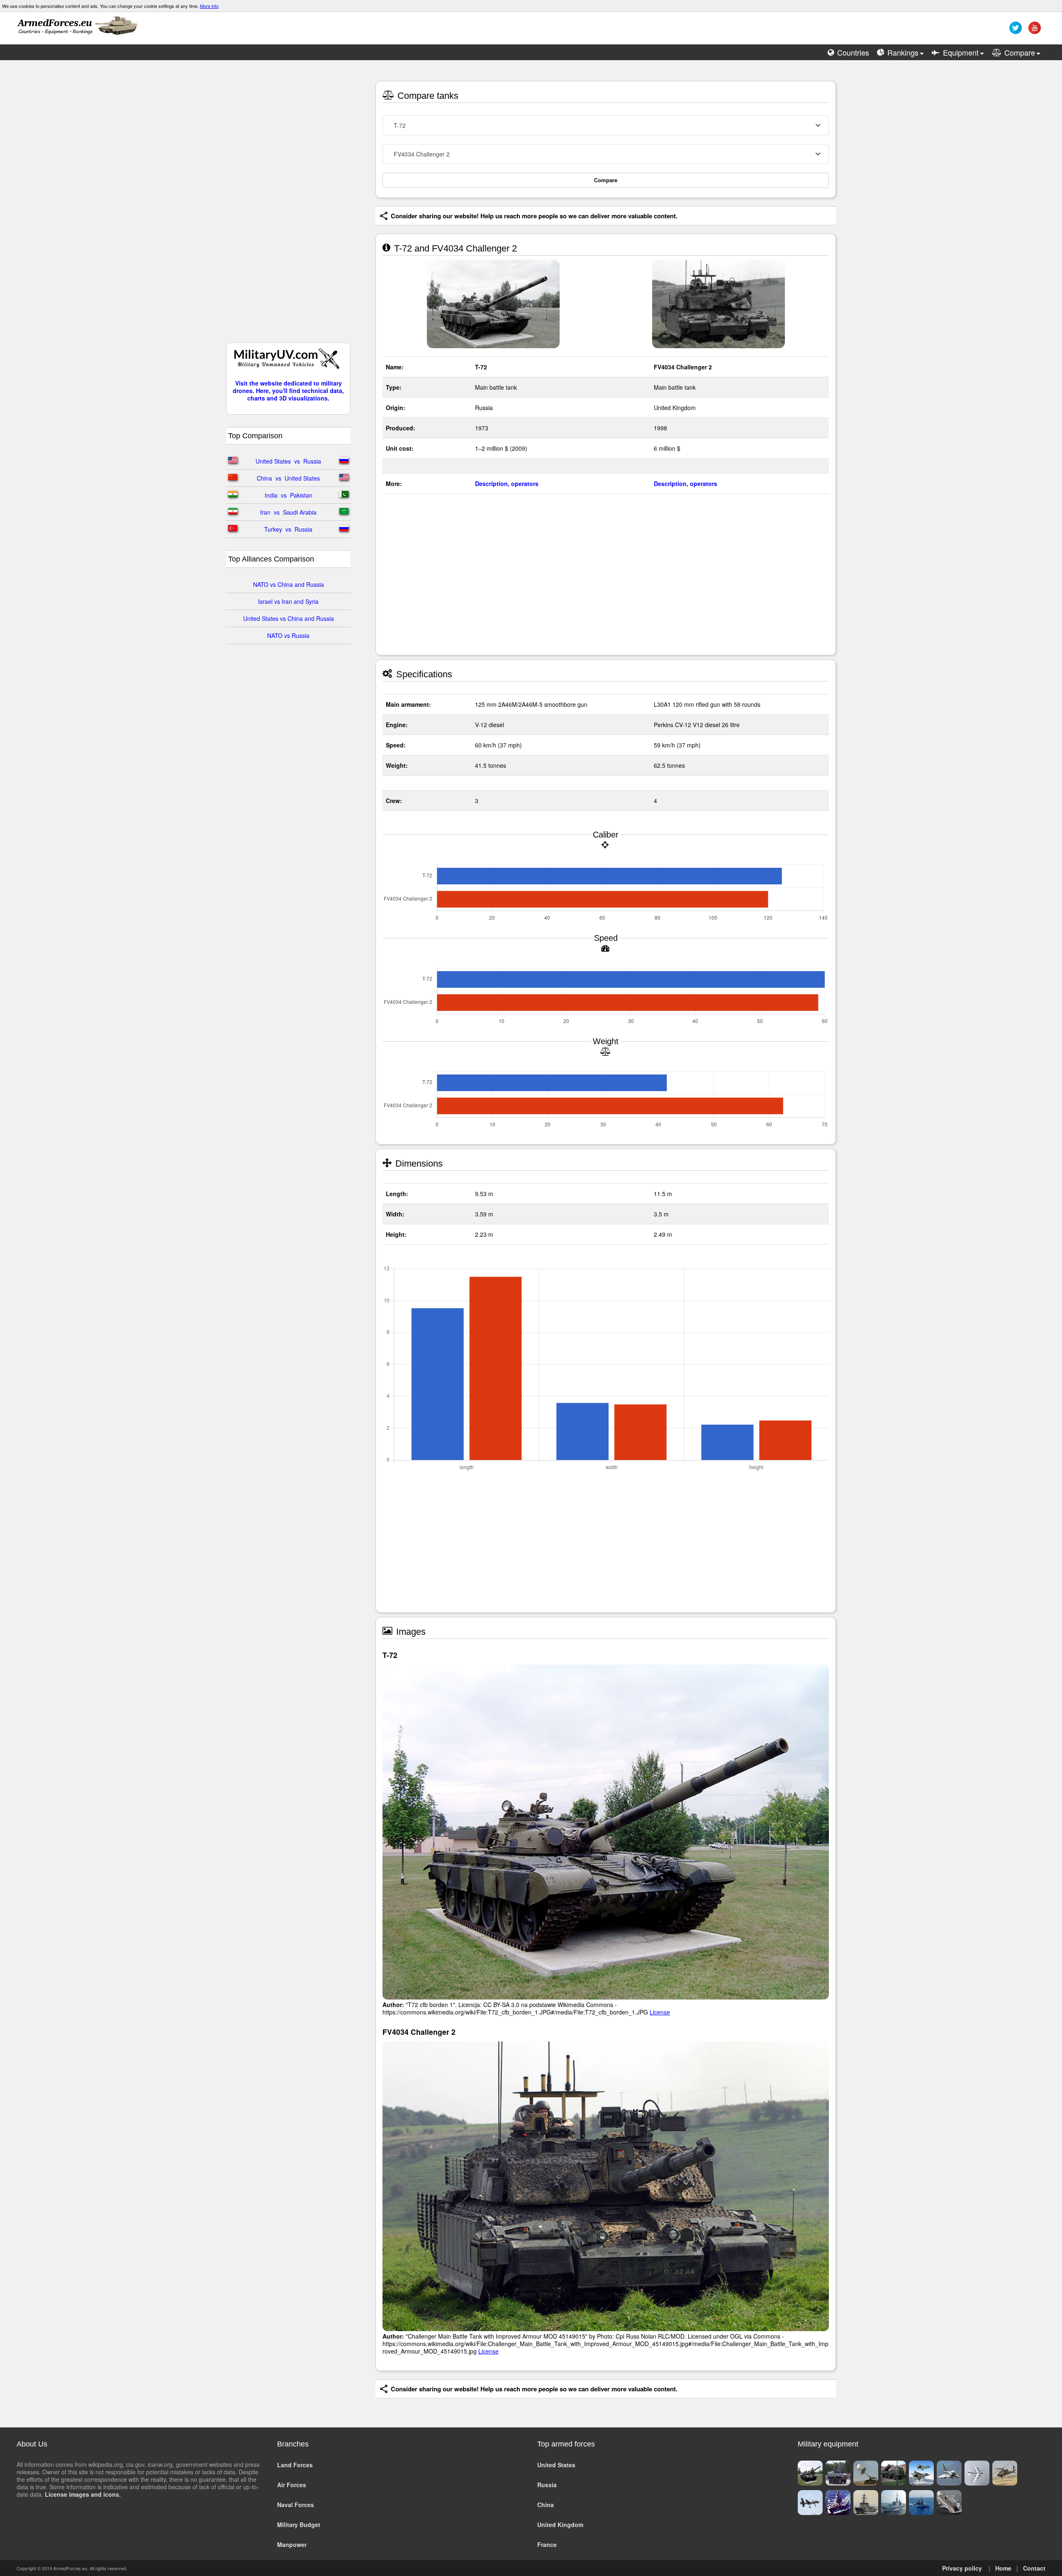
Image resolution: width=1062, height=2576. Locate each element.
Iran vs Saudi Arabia (288, 512)
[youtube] (1034, 31)
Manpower (292, 2544)
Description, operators (507, 483)
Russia (547, 2485)
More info (209, 6)
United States (556, 2465)
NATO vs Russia (288, 635)
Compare (606, 180)
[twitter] (1015, 31)
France (547, 2544)
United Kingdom (560, 2525)
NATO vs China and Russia (289, 584)
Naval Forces (296, 2505)
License (660, 2012)
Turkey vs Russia (288, 529)
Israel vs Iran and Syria (288, 601)
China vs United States (288, 478)
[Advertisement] (288, 205)
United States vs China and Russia (289, 618)
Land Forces (295, 2465)
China (546, 2505)
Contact (1034, 2568)
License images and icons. (83, 2494)
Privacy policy (962, 2568)
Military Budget (299, 2525)
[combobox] (606, 125)
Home (1003, 2568)
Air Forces (292, 2485)
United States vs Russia (288, 461)
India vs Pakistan (289, 495)
